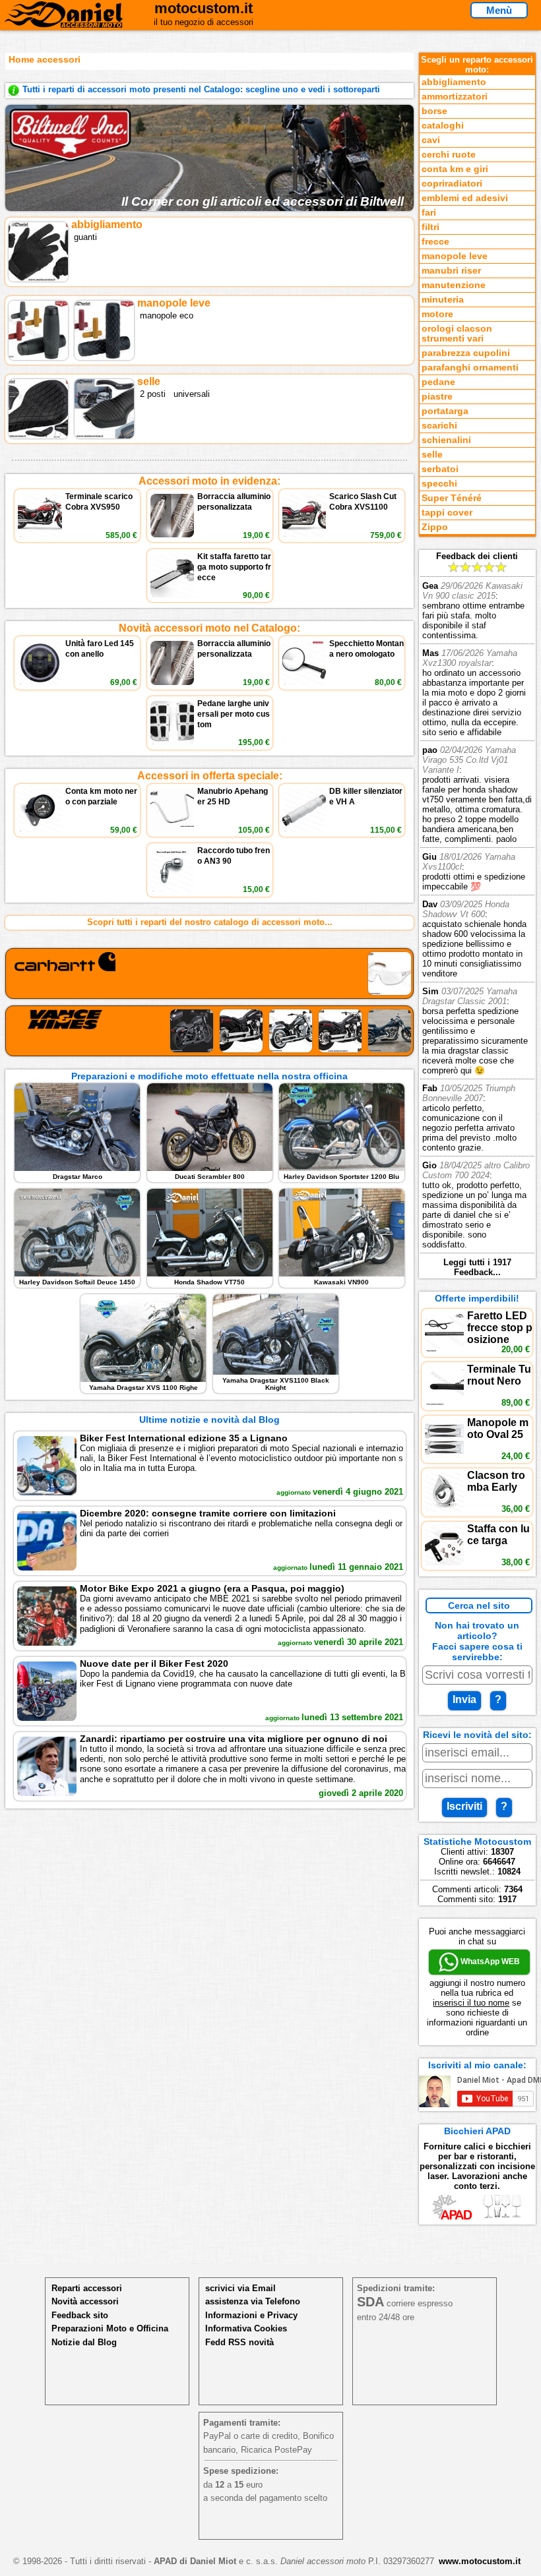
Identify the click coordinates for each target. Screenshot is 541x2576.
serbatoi (440, 469)
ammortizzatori (455, 97)
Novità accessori (85, 2301)
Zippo (435, 527)
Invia (464, 1699)
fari (429, 213)
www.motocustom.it (480, 2561)
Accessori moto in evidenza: (209, 481)
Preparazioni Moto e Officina (110, 2328)
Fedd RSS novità (239, 2342)
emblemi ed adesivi (465, 198)
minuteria (443, 300)
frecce (435, 242)
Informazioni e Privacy (251, 2315)
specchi (439, 484)
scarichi (439, 426)
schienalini (446, 440)
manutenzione (454, 285)
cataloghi (443, 126)
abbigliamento (454, 82)
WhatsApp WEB (489, 1962)
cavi (431, 140)
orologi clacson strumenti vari (457, 334)
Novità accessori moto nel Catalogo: (209, 628)
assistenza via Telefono (253, 2301)
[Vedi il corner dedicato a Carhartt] (209, 973)
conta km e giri (455, 169)
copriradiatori (452, 184)
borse (434, 111)
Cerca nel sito (479, 1605)
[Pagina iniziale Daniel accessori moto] (64, 22)
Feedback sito (80, 2315)
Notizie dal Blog (84, 2342)
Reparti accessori (87, 2288)
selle (432, 455)
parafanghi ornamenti (470, 368)
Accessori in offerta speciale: (210, 776)
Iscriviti (464, 1806)
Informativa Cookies (246, 2328)
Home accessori (45, 59)
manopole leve (455, 256)
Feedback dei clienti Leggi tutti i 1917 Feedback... (477, 914)
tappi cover (447, 513)
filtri (430, 227)
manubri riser (451, 271)
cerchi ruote (449, 155)
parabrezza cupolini (466, 353)
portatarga (445, 411)
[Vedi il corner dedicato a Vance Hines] (209, 1031)
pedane (438, 382)
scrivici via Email (240, 2288)
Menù (499, 10)
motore (437, 314)
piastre (437, 397)
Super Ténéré (452, 498)
